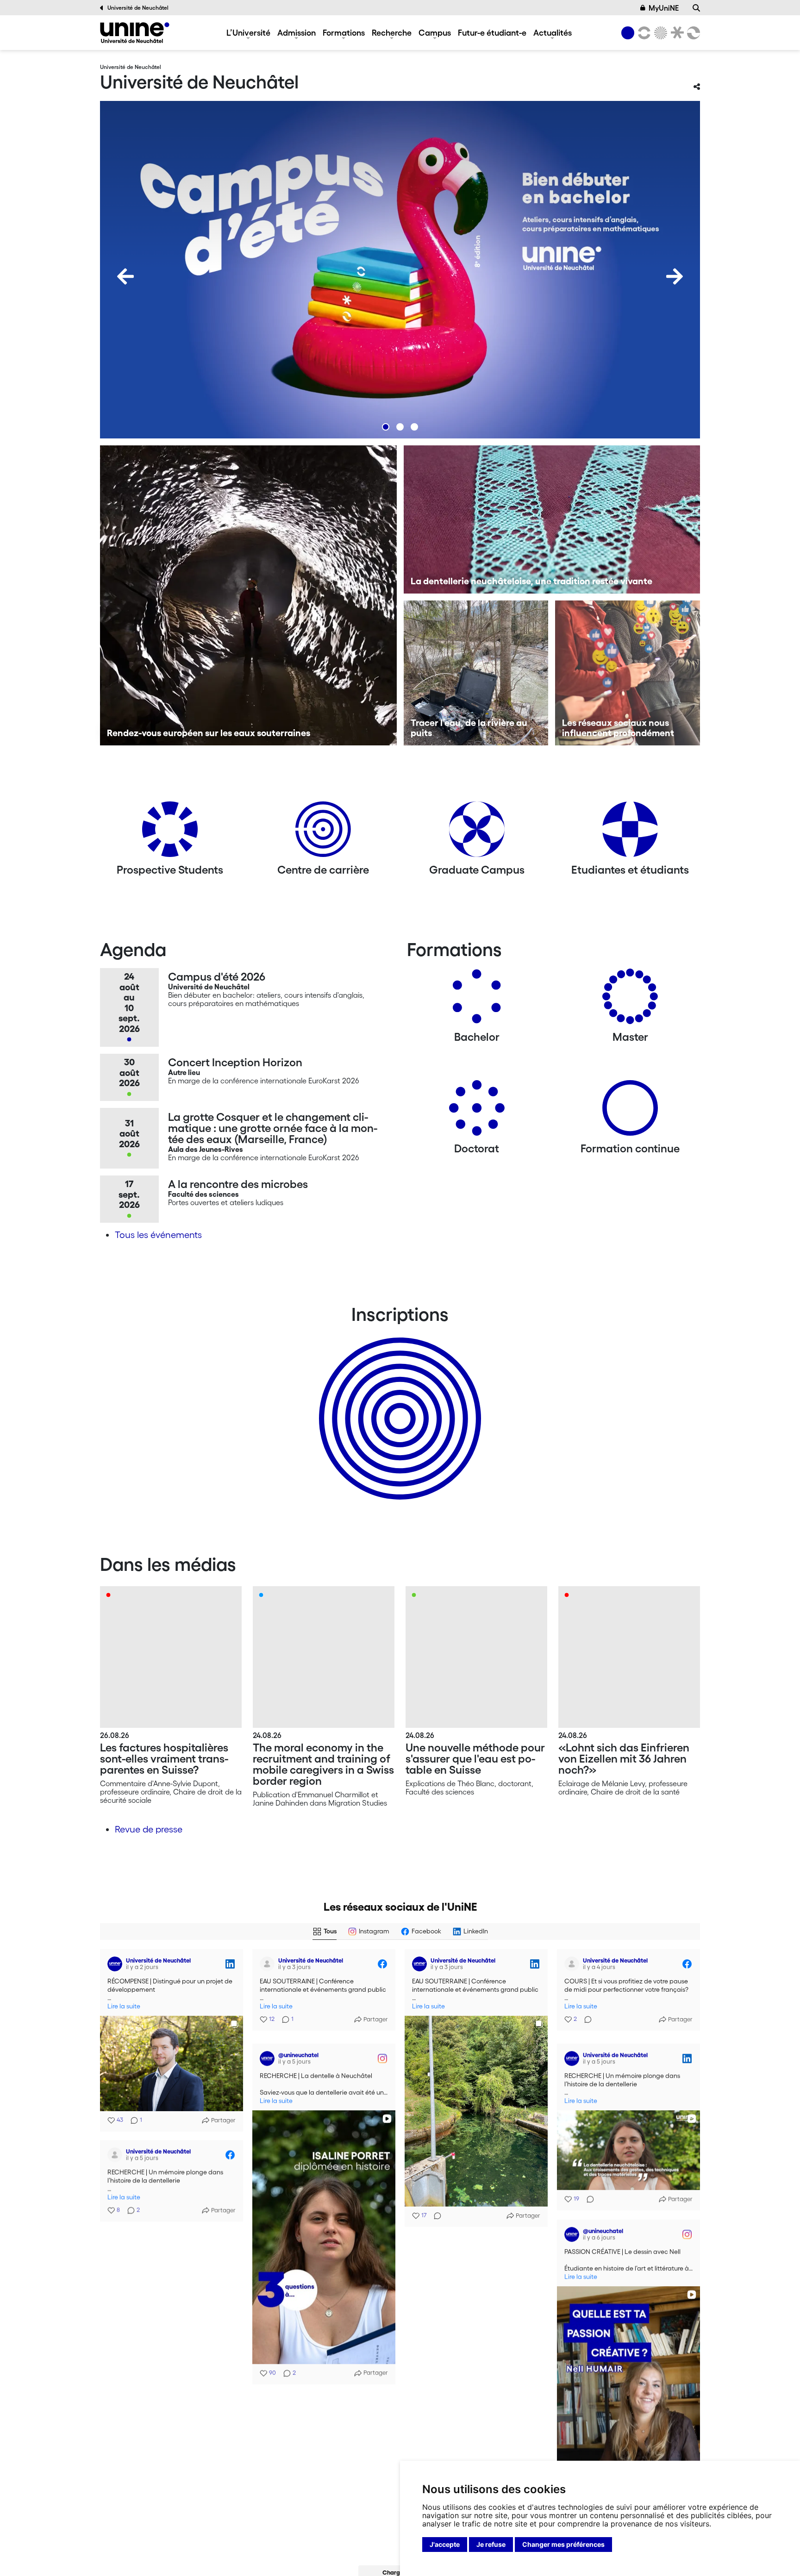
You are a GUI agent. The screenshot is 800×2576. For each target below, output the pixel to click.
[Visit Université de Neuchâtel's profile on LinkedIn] (115, 1964)
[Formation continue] (630, 1111)
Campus (435, 32)
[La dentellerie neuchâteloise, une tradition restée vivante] (552, 519)
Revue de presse (149, 1829)
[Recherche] (696, 8)
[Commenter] (435, 2216)
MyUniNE (664, 8)
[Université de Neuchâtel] (135, 33)
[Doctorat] (477, 1111)
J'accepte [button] (445, 2544)
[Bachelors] (477, 1000)
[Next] (675, 276)
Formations (344, 32)
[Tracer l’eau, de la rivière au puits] (476, 673)
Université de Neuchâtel (138, 8)
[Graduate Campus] (477, 833)
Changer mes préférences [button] (563, 2544)
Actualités (553, 32)
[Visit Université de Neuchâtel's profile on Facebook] (267, 1964)
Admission (297, 32)
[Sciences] (659, 33)
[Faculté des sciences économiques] (692, 33)
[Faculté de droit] (675, 33)
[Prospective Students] (170, 833)
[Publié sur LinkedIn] (230, 1964)
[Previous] (125, 276)
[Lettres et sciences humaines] (643, 33)
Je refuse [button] (491, 2544)
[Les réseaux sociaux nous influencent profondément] (628, 673)
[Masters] (630, 1000)
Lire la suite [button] (124, 2006)
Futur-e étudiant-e (492, 32)
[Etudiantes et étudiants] (630, 833)
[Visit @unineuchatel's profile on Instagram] (267, 2055)
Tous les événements (158, 1235)
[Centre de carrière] (323, 833)
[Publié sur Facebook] (382, 1964)
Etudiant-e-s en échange (398, 1402)
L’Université (248, 32)
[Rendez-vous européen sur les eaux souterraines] (248, 595)
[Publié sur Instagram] (382, 2055)
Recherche (392, 32)
